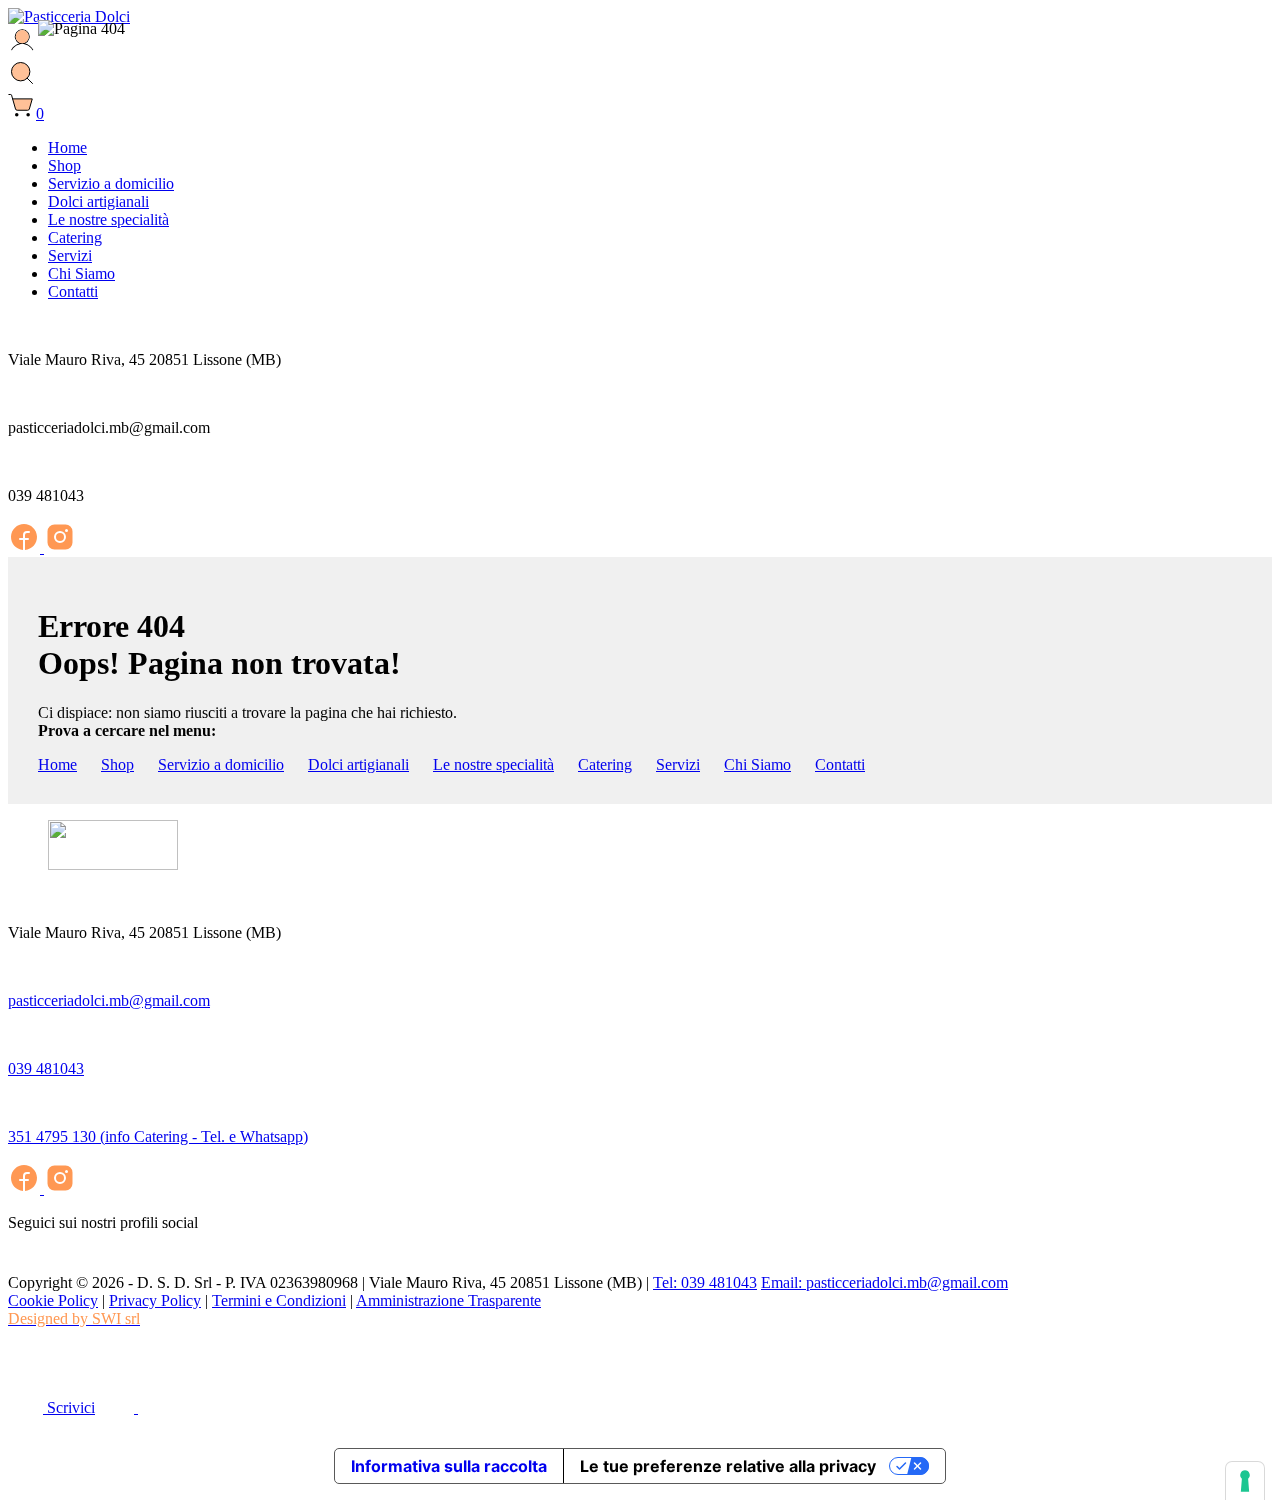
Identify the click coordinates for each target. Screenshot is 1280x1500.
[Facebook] (26, 547)
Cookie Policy (53, 1300)
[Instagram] (60, 547)
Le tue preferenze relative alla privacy (728, 1466)
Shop (117, 764)
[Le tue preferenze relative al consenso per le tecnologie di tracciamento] (1245, 1481)
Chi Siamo (757, 764)
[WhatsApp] (23, 1368)
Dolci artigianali (358, 764)
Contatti (840, 764)
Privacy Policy (155, 1300)
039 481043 (46, 1068)
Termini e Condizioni (279, 1300)
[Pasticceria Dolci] (69, 16)
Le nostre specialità (493, 764)
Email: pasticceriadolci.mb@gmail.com (884, 1282)
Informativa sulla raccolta (449, 1466)
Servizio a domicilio (221, 764)
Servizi (678, 764)
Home (57, 764)
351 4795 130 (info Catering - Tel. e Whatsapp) (158, 1136)
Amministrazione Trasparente (448, 1300)
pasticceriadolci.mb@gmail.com (109, 1000)
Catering (605, 764)
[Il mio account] (22, 49)
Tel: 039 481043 (705, 1282)
